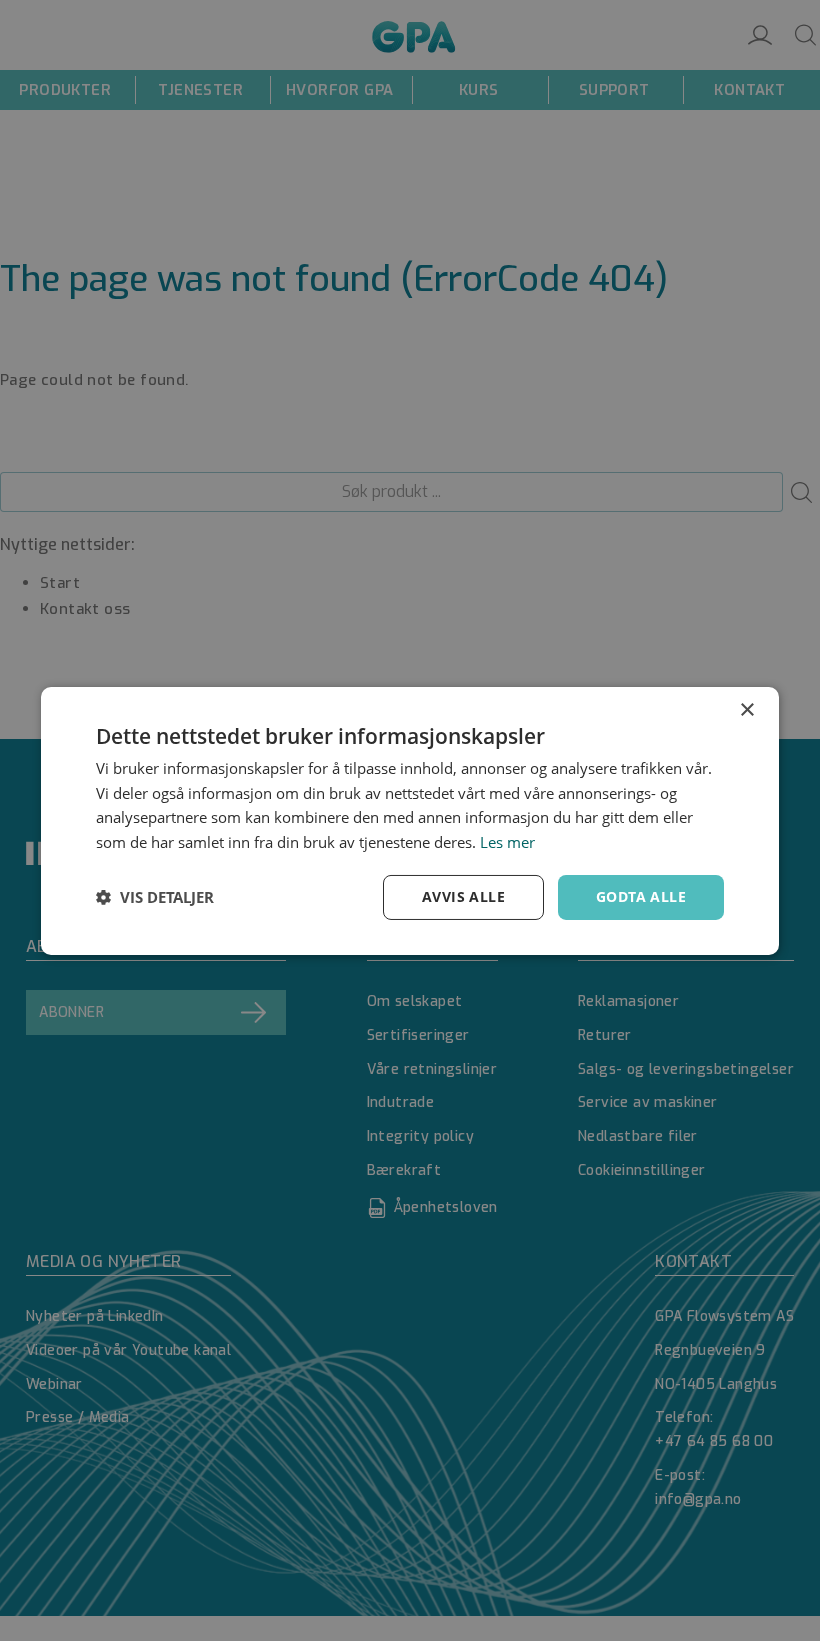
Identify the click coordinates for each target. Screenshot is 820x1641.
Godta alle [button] (641, 896)
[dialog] (410, 820)
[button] (155, 897)
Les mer (507, 842)
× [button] (746, 709)
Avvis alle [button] (463, 896)
